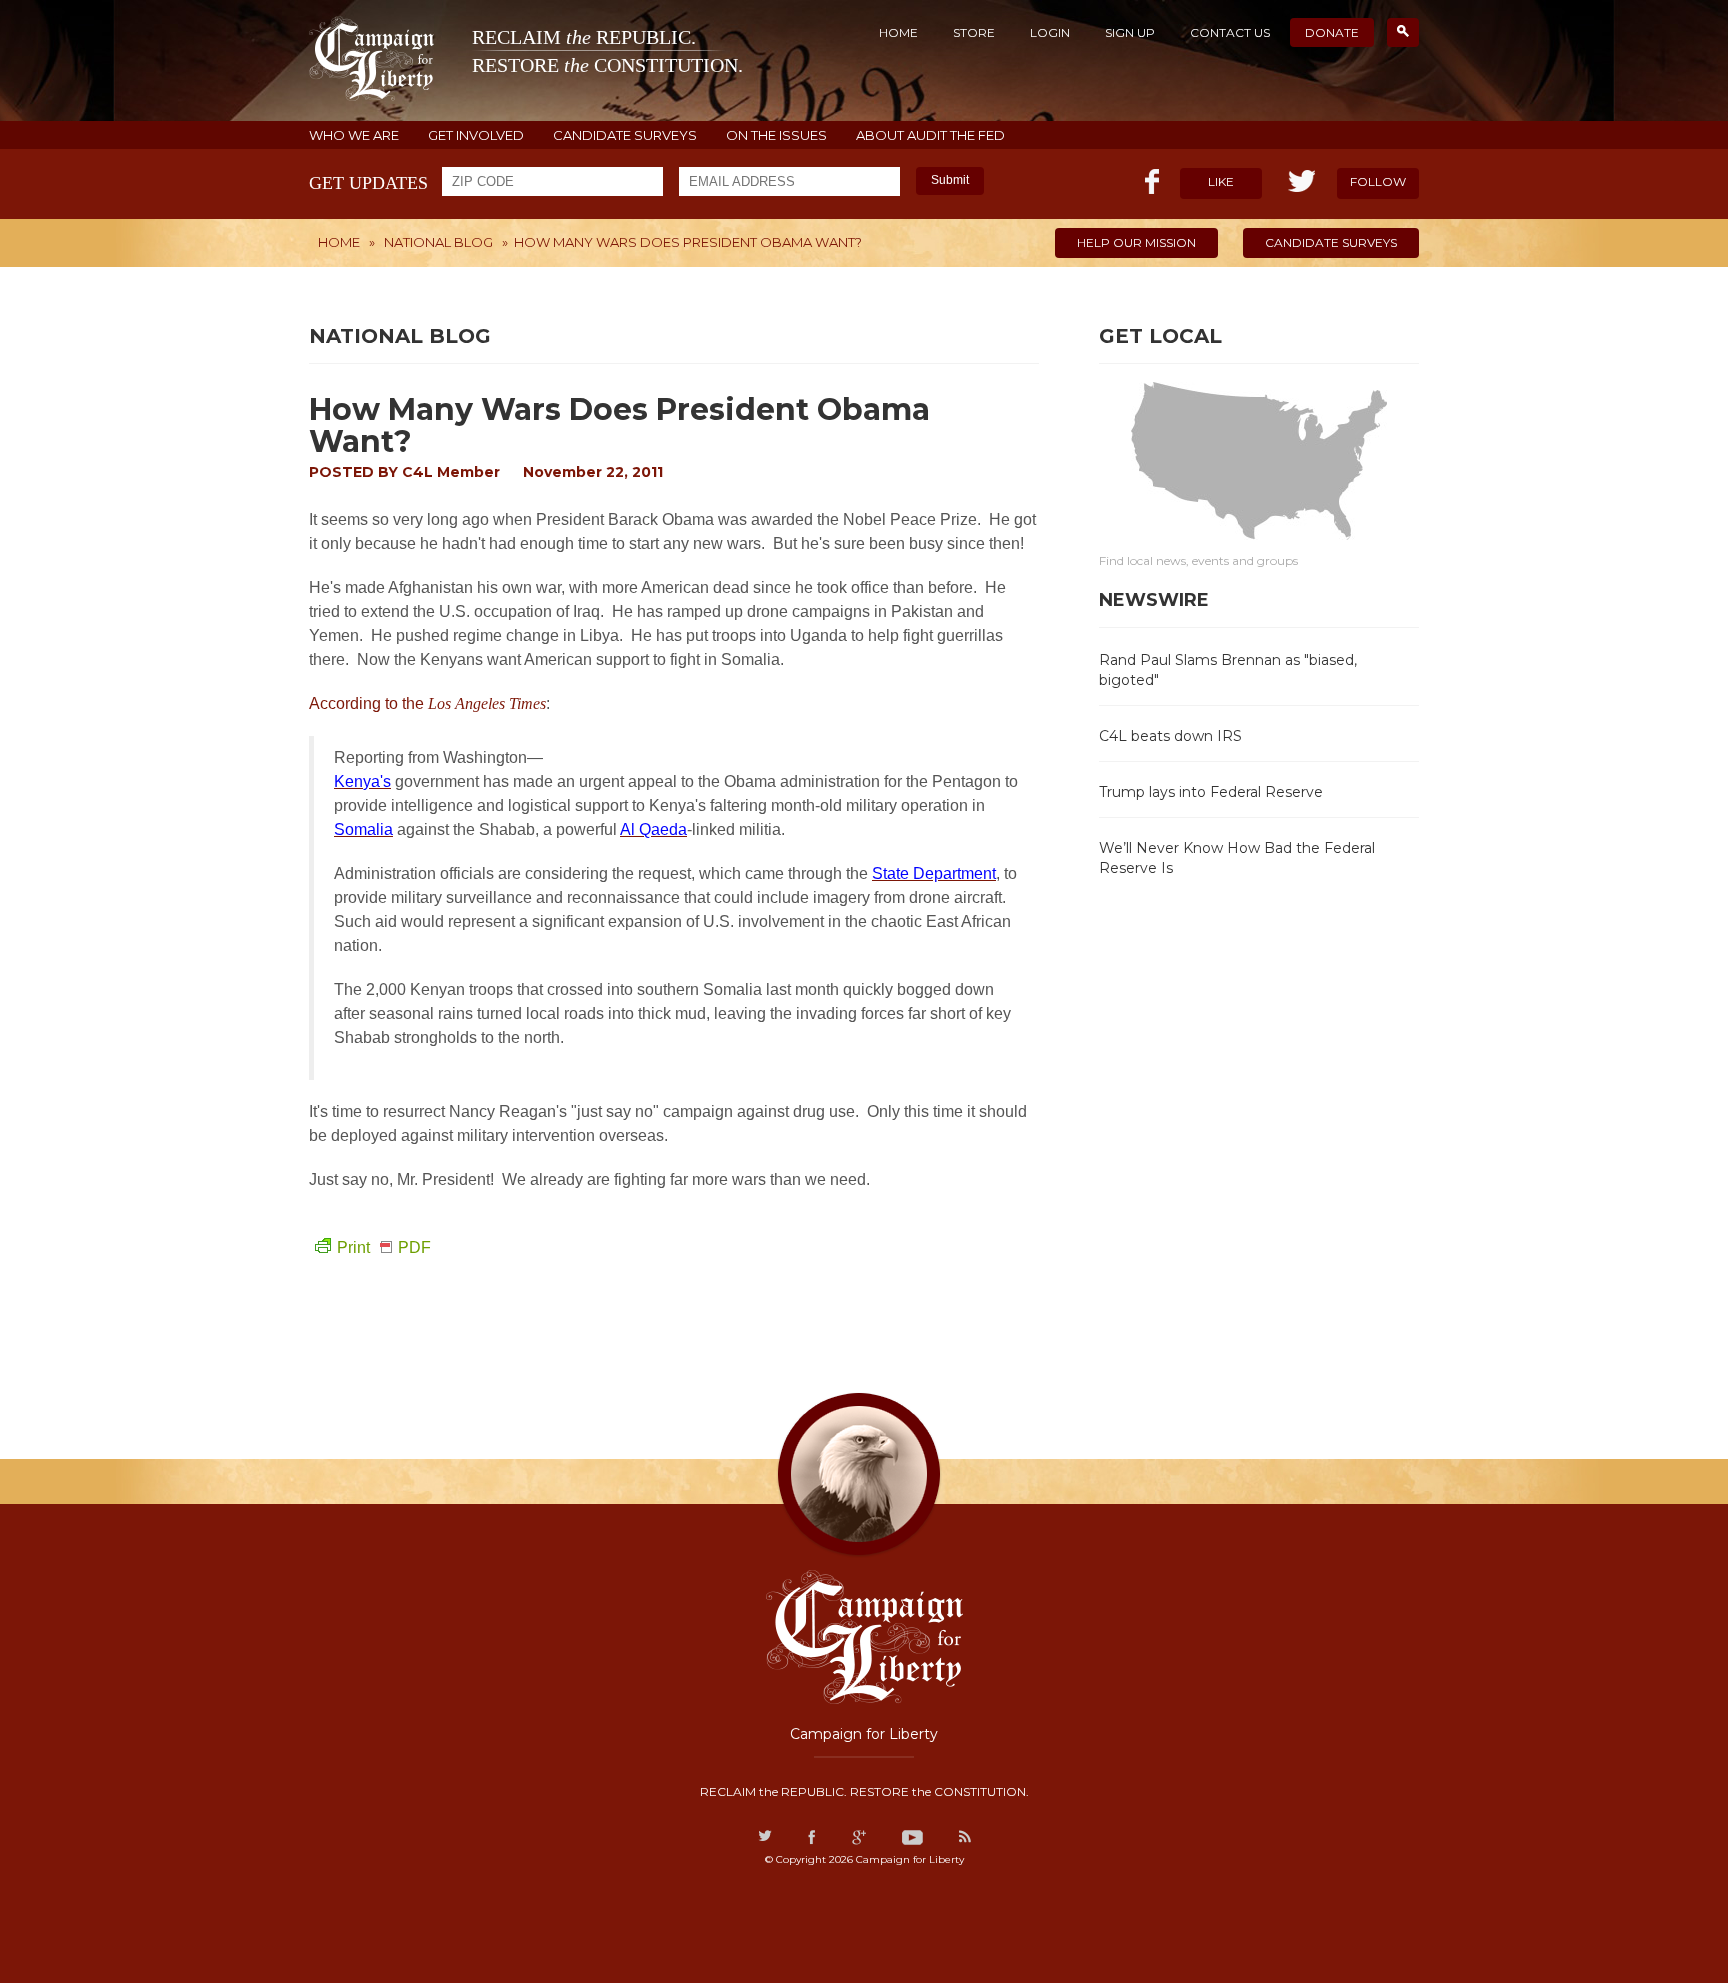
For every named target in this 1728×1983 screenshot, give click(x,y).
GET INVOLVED (476, 135)
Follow (1378, 181)
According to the (427, 703)
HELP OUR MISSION (1136, 242)
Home (898, 32)
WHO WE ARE (354, 135)
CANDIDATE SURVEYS (625, 135)
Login (1050, 32)
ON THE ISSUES (776, 135)
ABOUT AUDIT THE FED (930, 135)
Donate (1332, 32)
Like (1221, 181)
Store (974, 32)
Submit (950, 180)
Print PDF (384, 1247)
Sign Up (1130, 32)
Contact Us (1230, 32)
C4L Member (451, 472)
